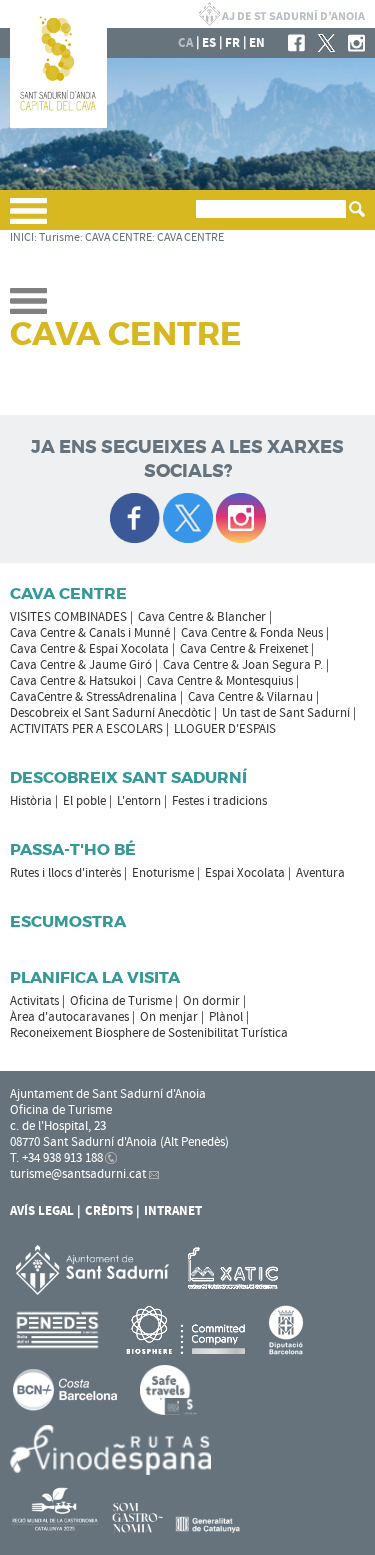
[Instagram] (356, 43)
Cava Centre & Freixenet (244, 649)
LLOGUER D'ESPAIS (225, 729)
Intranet (173, 1211)
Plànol (226, 1017)
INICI (22, 237)
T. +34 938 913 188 (56, 1158)
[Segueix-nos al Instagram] (241, 518)
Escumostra (68, 921)
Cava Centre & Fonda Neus (252, 633)
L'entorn (139, 801)
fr (232, 43)
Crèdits (109, 1211)
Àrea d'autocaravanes (69, 1017)
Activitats (34, 1001)
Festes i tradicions (219, 801)
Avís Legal (42, 1211)
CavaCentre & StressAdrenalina (93, 697)
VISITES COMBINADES (68, 617)
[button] (28, 219)
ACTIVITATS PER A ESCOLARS (86, 729)
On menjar (169, 1017)
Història (31, 801)
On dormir (211, 1001)
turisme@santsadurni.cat (78, 1174)
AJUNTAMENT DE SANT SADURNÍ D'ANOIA (282, 14)
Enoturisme (163, 873)
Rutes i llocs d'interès (65, 873)
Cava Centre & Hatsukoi (73, 681)
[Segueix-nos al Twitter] (188, 518)
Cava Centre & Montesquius (220, 681)
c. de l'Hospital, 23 (58, 1126)
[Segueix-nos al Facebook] (135, 518)
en (257, 43)
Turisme (59, 237)
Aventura (320, 873)
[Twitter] (326, 43)
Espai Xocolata (245, 873)
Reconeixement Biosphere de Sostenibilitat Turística (149, 1033)
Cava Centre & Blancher (202, 617)
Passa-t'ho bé (73, 849)
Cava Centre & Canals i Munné (90, 633)
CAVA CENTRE (118, 237)
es (209, 43)
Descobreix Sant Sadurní (128, 777)
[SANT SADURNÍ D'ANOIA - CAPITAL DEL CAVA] (58, 124)
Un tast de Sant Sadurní (286, 713)
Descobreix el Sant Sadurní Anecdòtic (110, 713)
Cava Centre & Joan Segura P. (243, 665)
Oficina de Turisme (121, 1001)
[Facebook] (296, 43)
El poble (84, 801)
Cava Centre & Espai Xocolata (89, 649)
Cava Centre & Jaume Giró (81, 665)
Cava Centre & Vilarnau (250, 697)
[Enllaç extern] (236, 1269)
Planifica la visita (95, 977)
